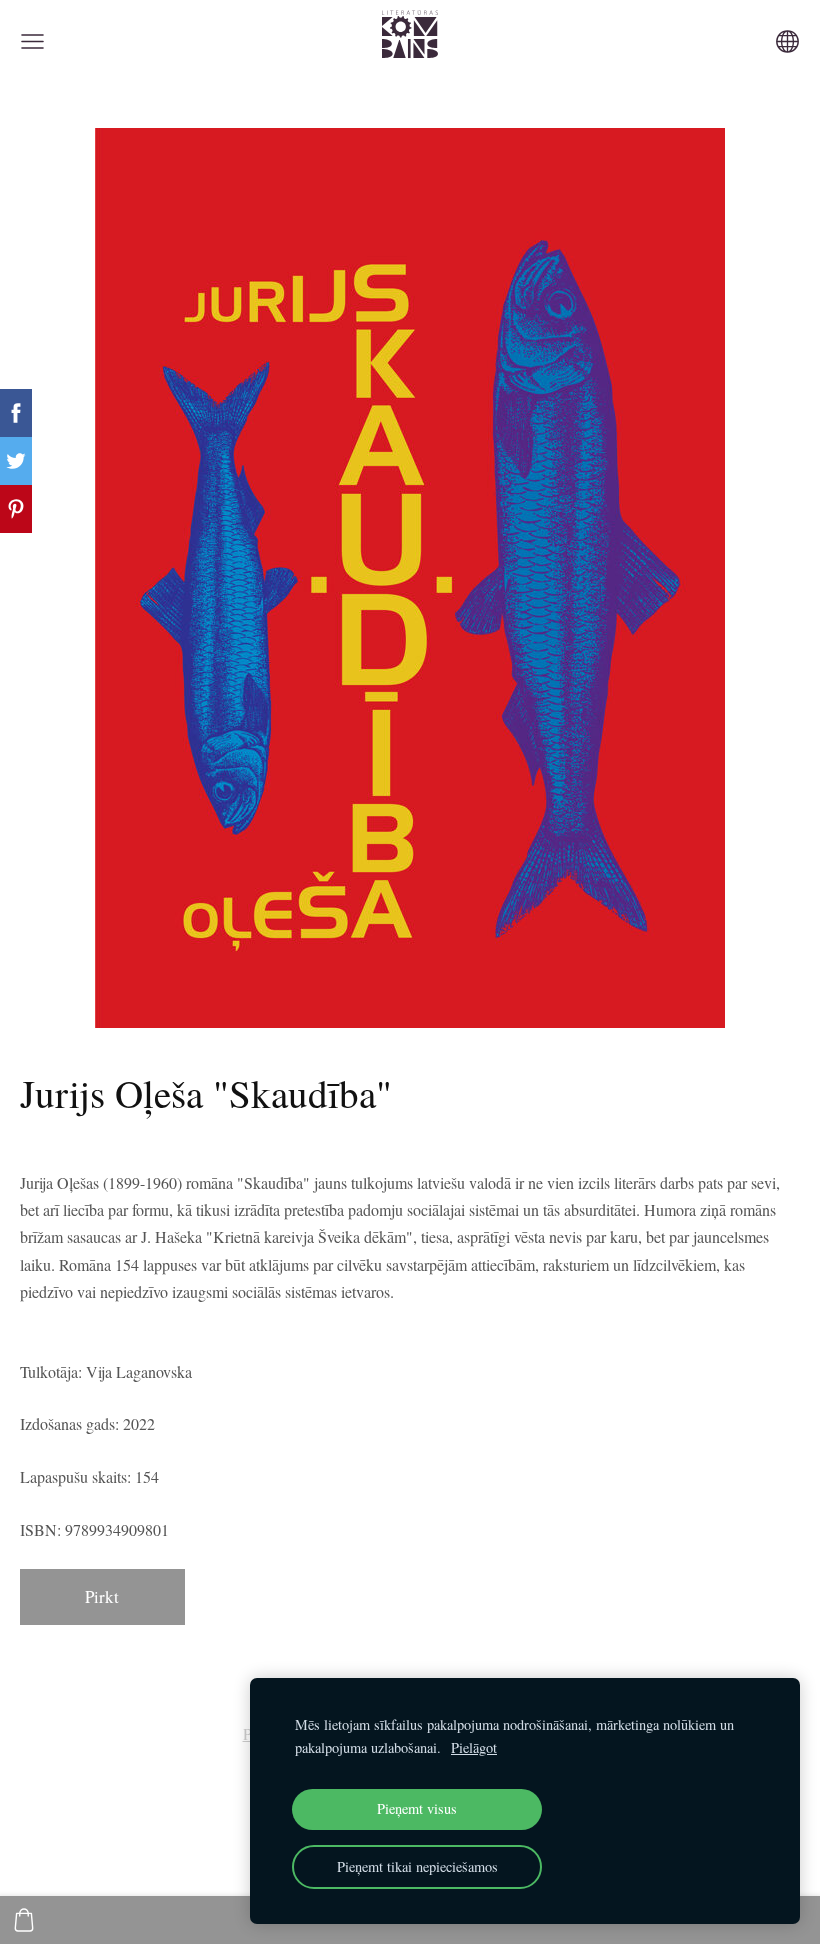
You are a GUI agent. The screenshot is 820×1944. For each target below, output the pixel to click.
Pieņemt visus (417, 1808)
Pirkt (102, 1596)
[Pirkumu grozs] (24, 1920)
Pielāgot (474, 1747)
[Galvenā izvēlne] (32, 41)
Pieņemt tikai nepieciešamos (417, 1866)
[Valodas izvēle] (787, 41)
